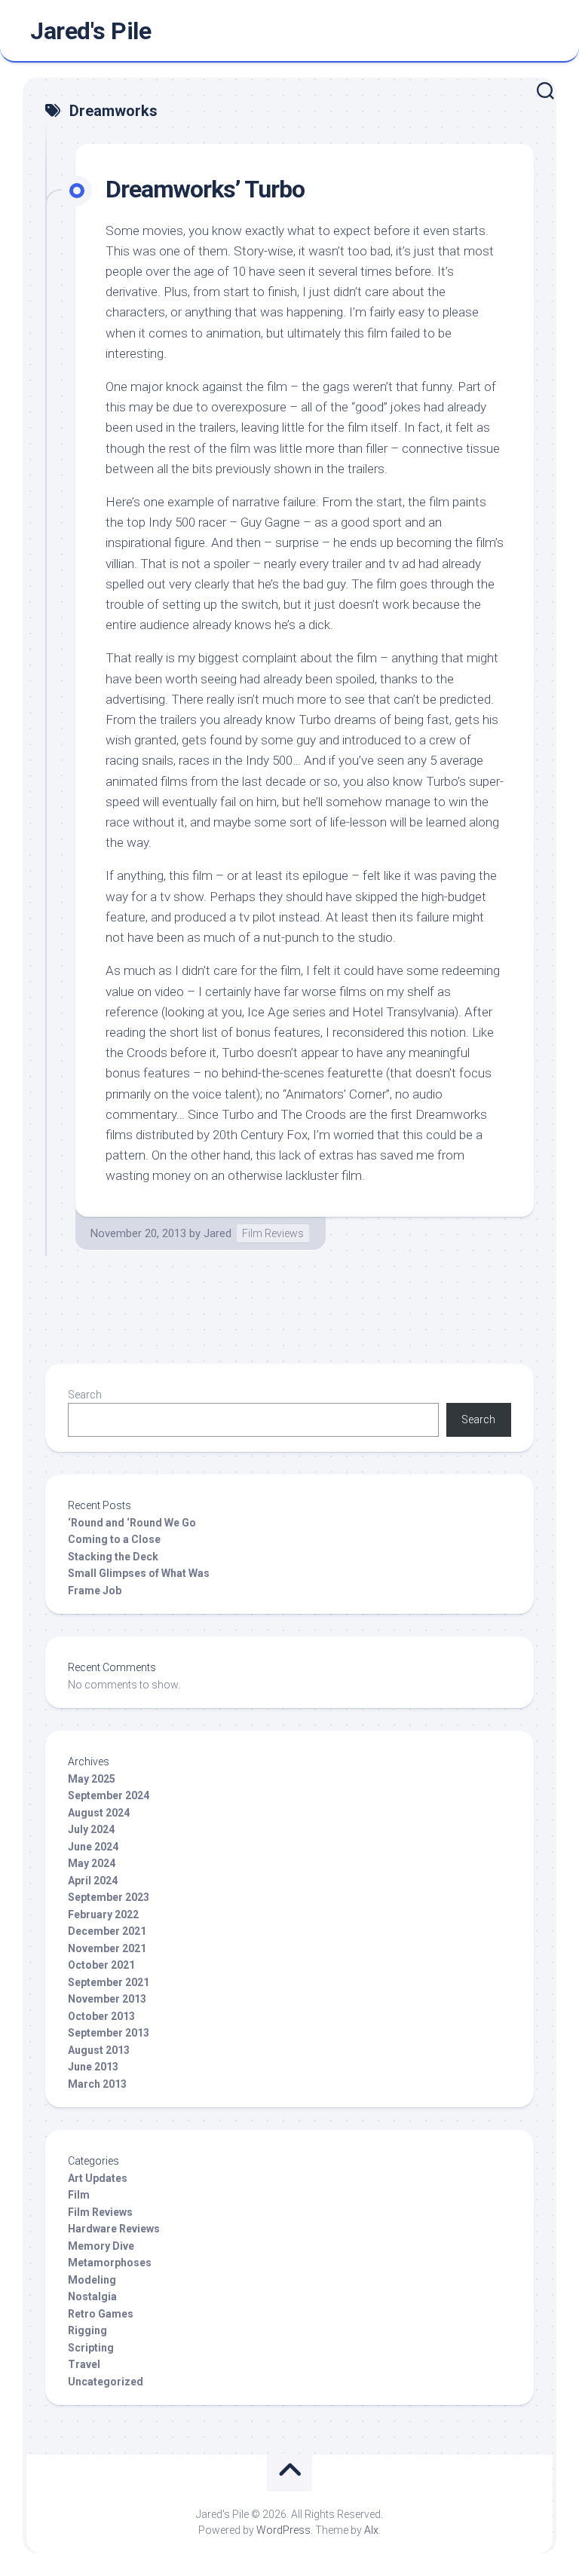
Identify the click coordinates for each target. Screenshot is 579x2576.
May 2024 (92, 1863)
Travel (84, 2364)
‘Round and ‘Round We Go (132, 1523)
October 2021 (101, 1965)
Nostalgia (92, 2296)
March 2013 (97, 2084)
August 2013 (99, 2050)
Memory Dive (101, 2246)
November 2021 (107, 1948)
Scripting (91, 2348)
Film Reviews (273, 1233)
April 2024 (93, 1881)
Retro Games (101, 2314)
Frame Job (95, 1591)
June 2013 (93, 2067)
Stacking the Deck (113, 1557)
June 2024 (93, 1847)
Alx (371, 2530)
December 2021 (107, 1931)
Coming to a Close (114, 1539)
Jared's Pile (90, 31)
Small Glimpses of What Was (139, 1573)
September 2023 (109, 1897)
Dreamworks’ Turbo (205, 189)
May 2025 (92, 1779)
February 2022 (103, 1914)
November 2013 (107, 1999)
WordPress (283, 2530)
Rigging (87, 2330)
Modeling (92, 2280)
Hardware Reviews (114, 2229)
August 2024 (99, 1813)
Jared (218, 1233)
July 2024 (91, 1829)
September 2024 (109, 1795)
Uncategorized (106, 2382)
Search (85, 1395)
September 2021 (109, 1982)
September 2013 (109, 2033)
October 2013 (101, 2016)
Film (79, 2195)
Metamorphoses (110, 2263)
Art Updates (98, 2178)
